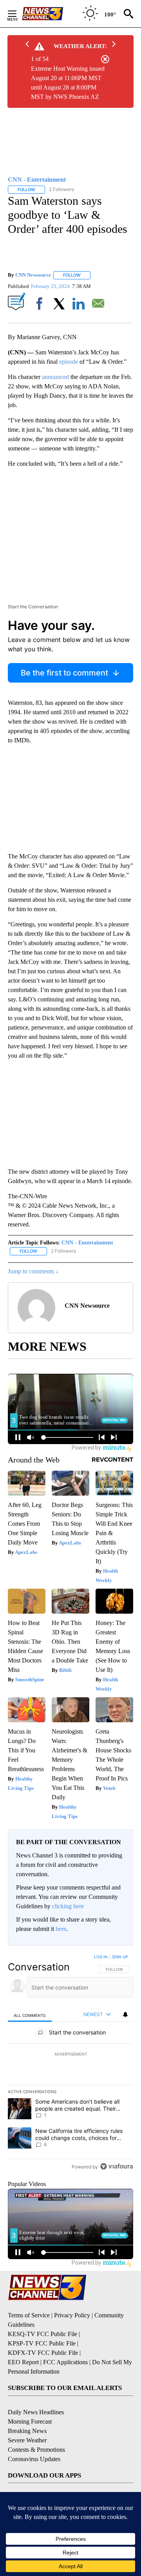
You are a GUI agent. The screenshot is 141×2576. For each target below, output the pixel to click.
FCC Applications (65, 2362)
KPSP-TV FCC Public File (42, 2343)
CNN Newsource (33, 275)
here (61, 1929)
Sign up (120, 1957)
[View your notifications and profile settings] (125, 2015)
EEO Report (23, 2362)
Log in (101, 1957)
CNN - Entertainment (87, 1243)
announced (55, 377)
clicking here (68, 1906)
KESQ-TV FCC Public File (42, 2334)
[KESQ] (51, 14)
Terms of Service (29, 2315)
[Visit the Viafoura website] (117, 2166)
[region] (70, 2063)
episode (69, 362)
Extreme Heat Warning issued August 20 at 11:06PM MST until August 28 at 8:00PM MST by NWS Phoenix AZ (68, 83)
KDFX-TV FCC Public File (43, 2353)
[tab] (30, 2015)
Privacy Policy (72, 2315)
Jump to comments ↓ (33, 1271)
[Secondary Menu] (18, 14)
